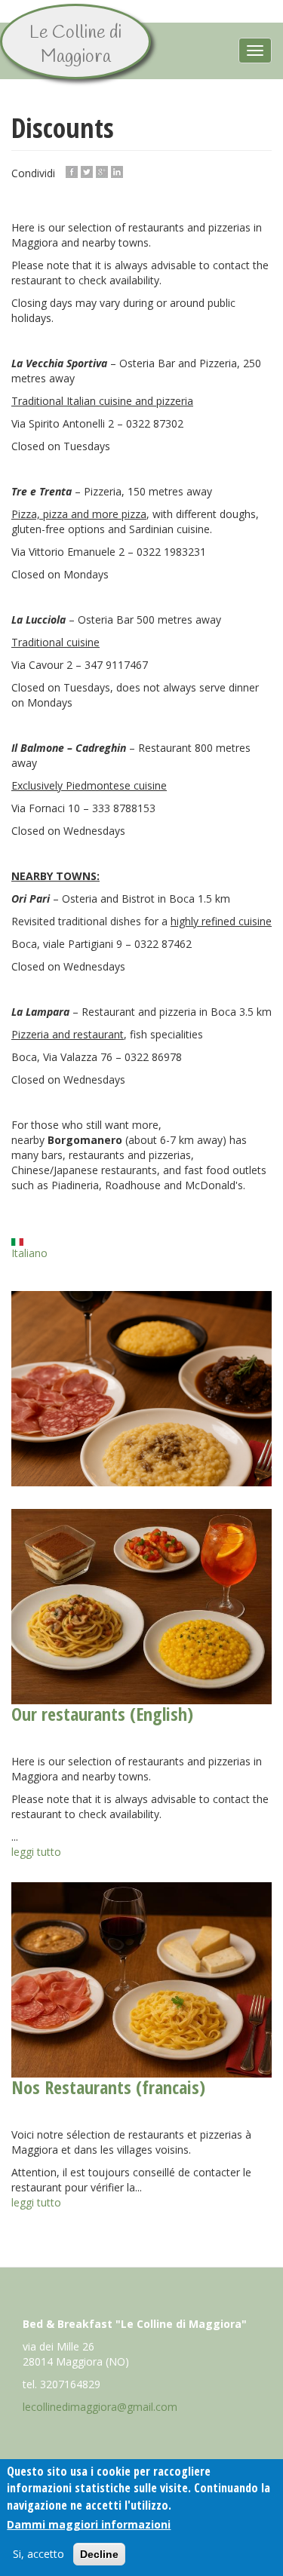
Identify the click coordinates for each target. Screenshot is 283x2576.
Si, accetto (38, 2554)
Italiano (29, 1253)
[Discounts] (141, 1389)
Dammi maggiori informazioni (89, 2524)
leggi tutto (36, 1852)
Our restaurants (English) (102, 1714)
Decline (99, 2554)
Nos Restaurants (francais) (108, 2087)
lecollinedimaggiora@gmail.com (100, 2407)
